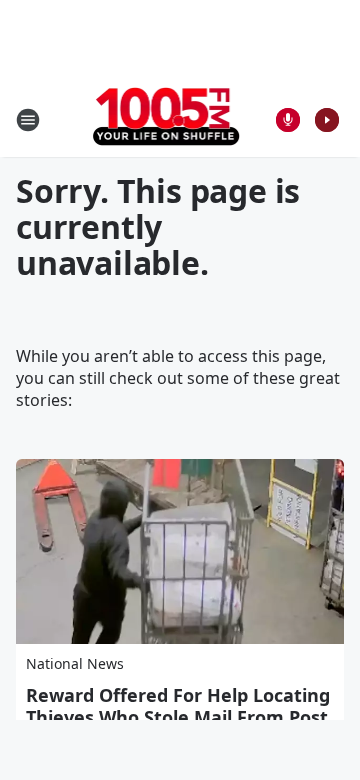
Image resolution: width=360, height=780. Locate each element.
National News (75, 663)
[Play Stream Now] (327, 120)
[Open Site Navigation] (28, 120)
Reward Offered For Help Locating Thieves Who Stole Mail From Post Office (178, 717)
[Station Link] (166, 119)
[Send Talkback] (288, 120)
